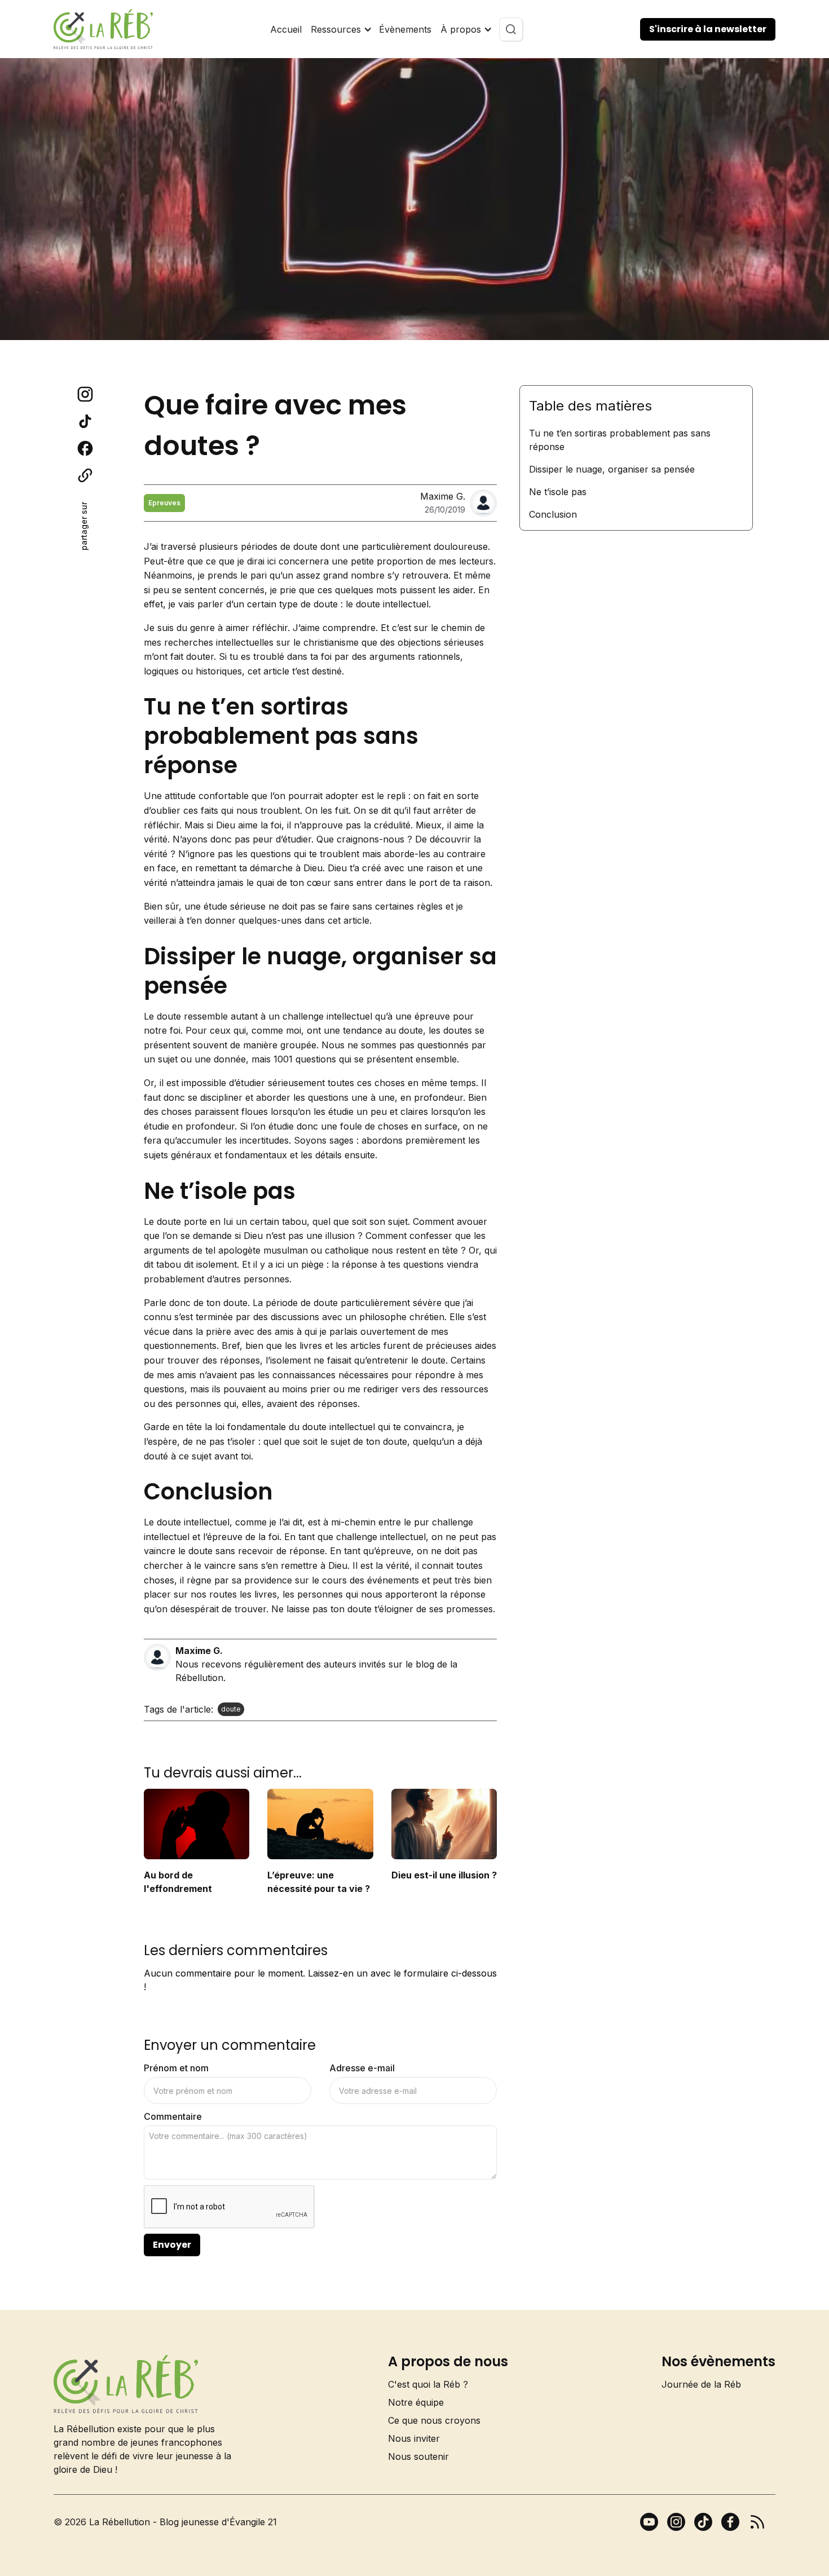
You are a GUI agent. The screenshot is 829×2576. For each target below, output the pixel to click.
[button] (340, 29)
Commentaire (173, 2116)
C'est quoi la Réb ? (428, 2384)
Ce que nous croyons (434, 2420)
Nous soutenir (418, 2456)
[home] (103, 29)
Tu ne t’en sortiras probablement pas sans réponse (620, 440)
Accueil (286, 29)
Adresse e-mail (362, 2068)
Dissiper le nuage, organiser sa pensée (612, 469)
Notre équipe (416, 2402)
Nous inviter (414, 2438)
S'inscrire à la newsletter (708, 29)
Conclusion (553, 514)
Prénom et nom (176, 2068)
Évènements (405, 29)
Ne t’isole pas (558, 492)
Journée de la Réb (701, 2384)
